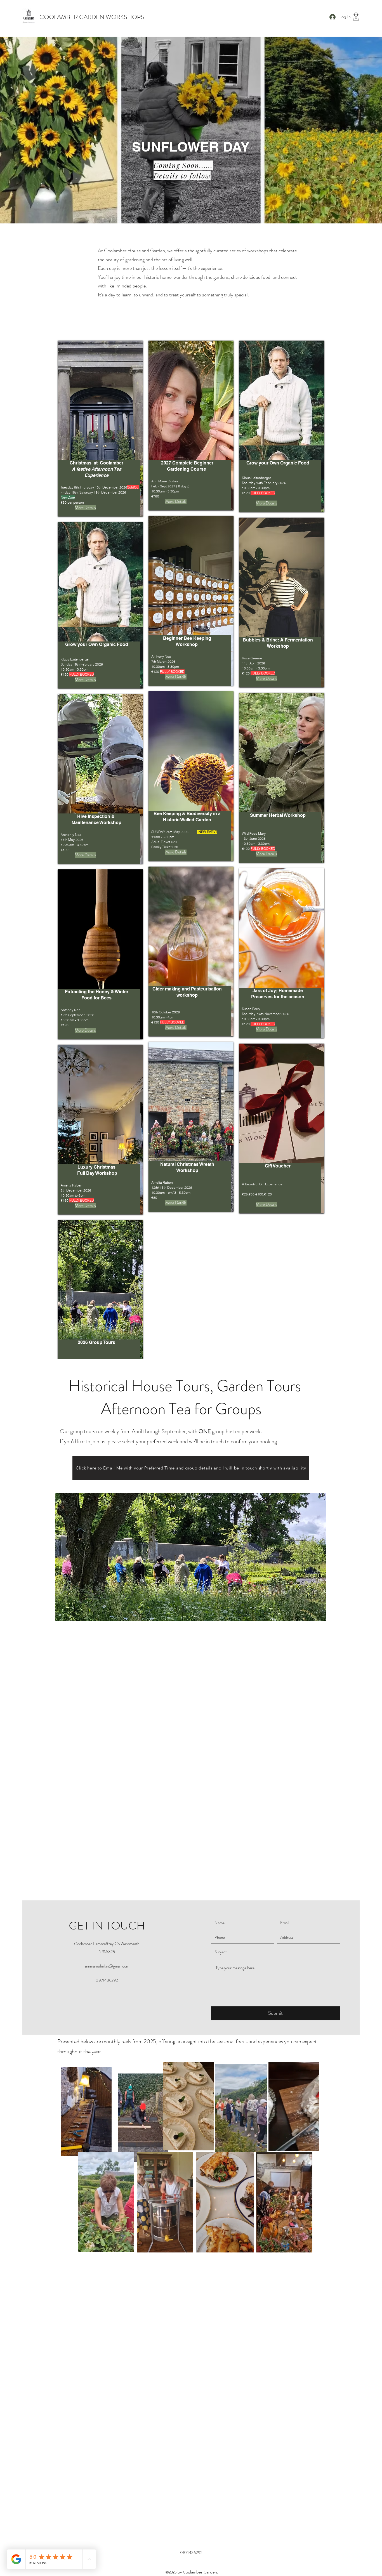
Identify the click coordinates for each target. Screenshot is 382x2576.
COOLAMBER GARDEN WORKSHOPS (92, 17)
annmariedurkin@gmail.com (107, 1832)
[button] (356, 17)
